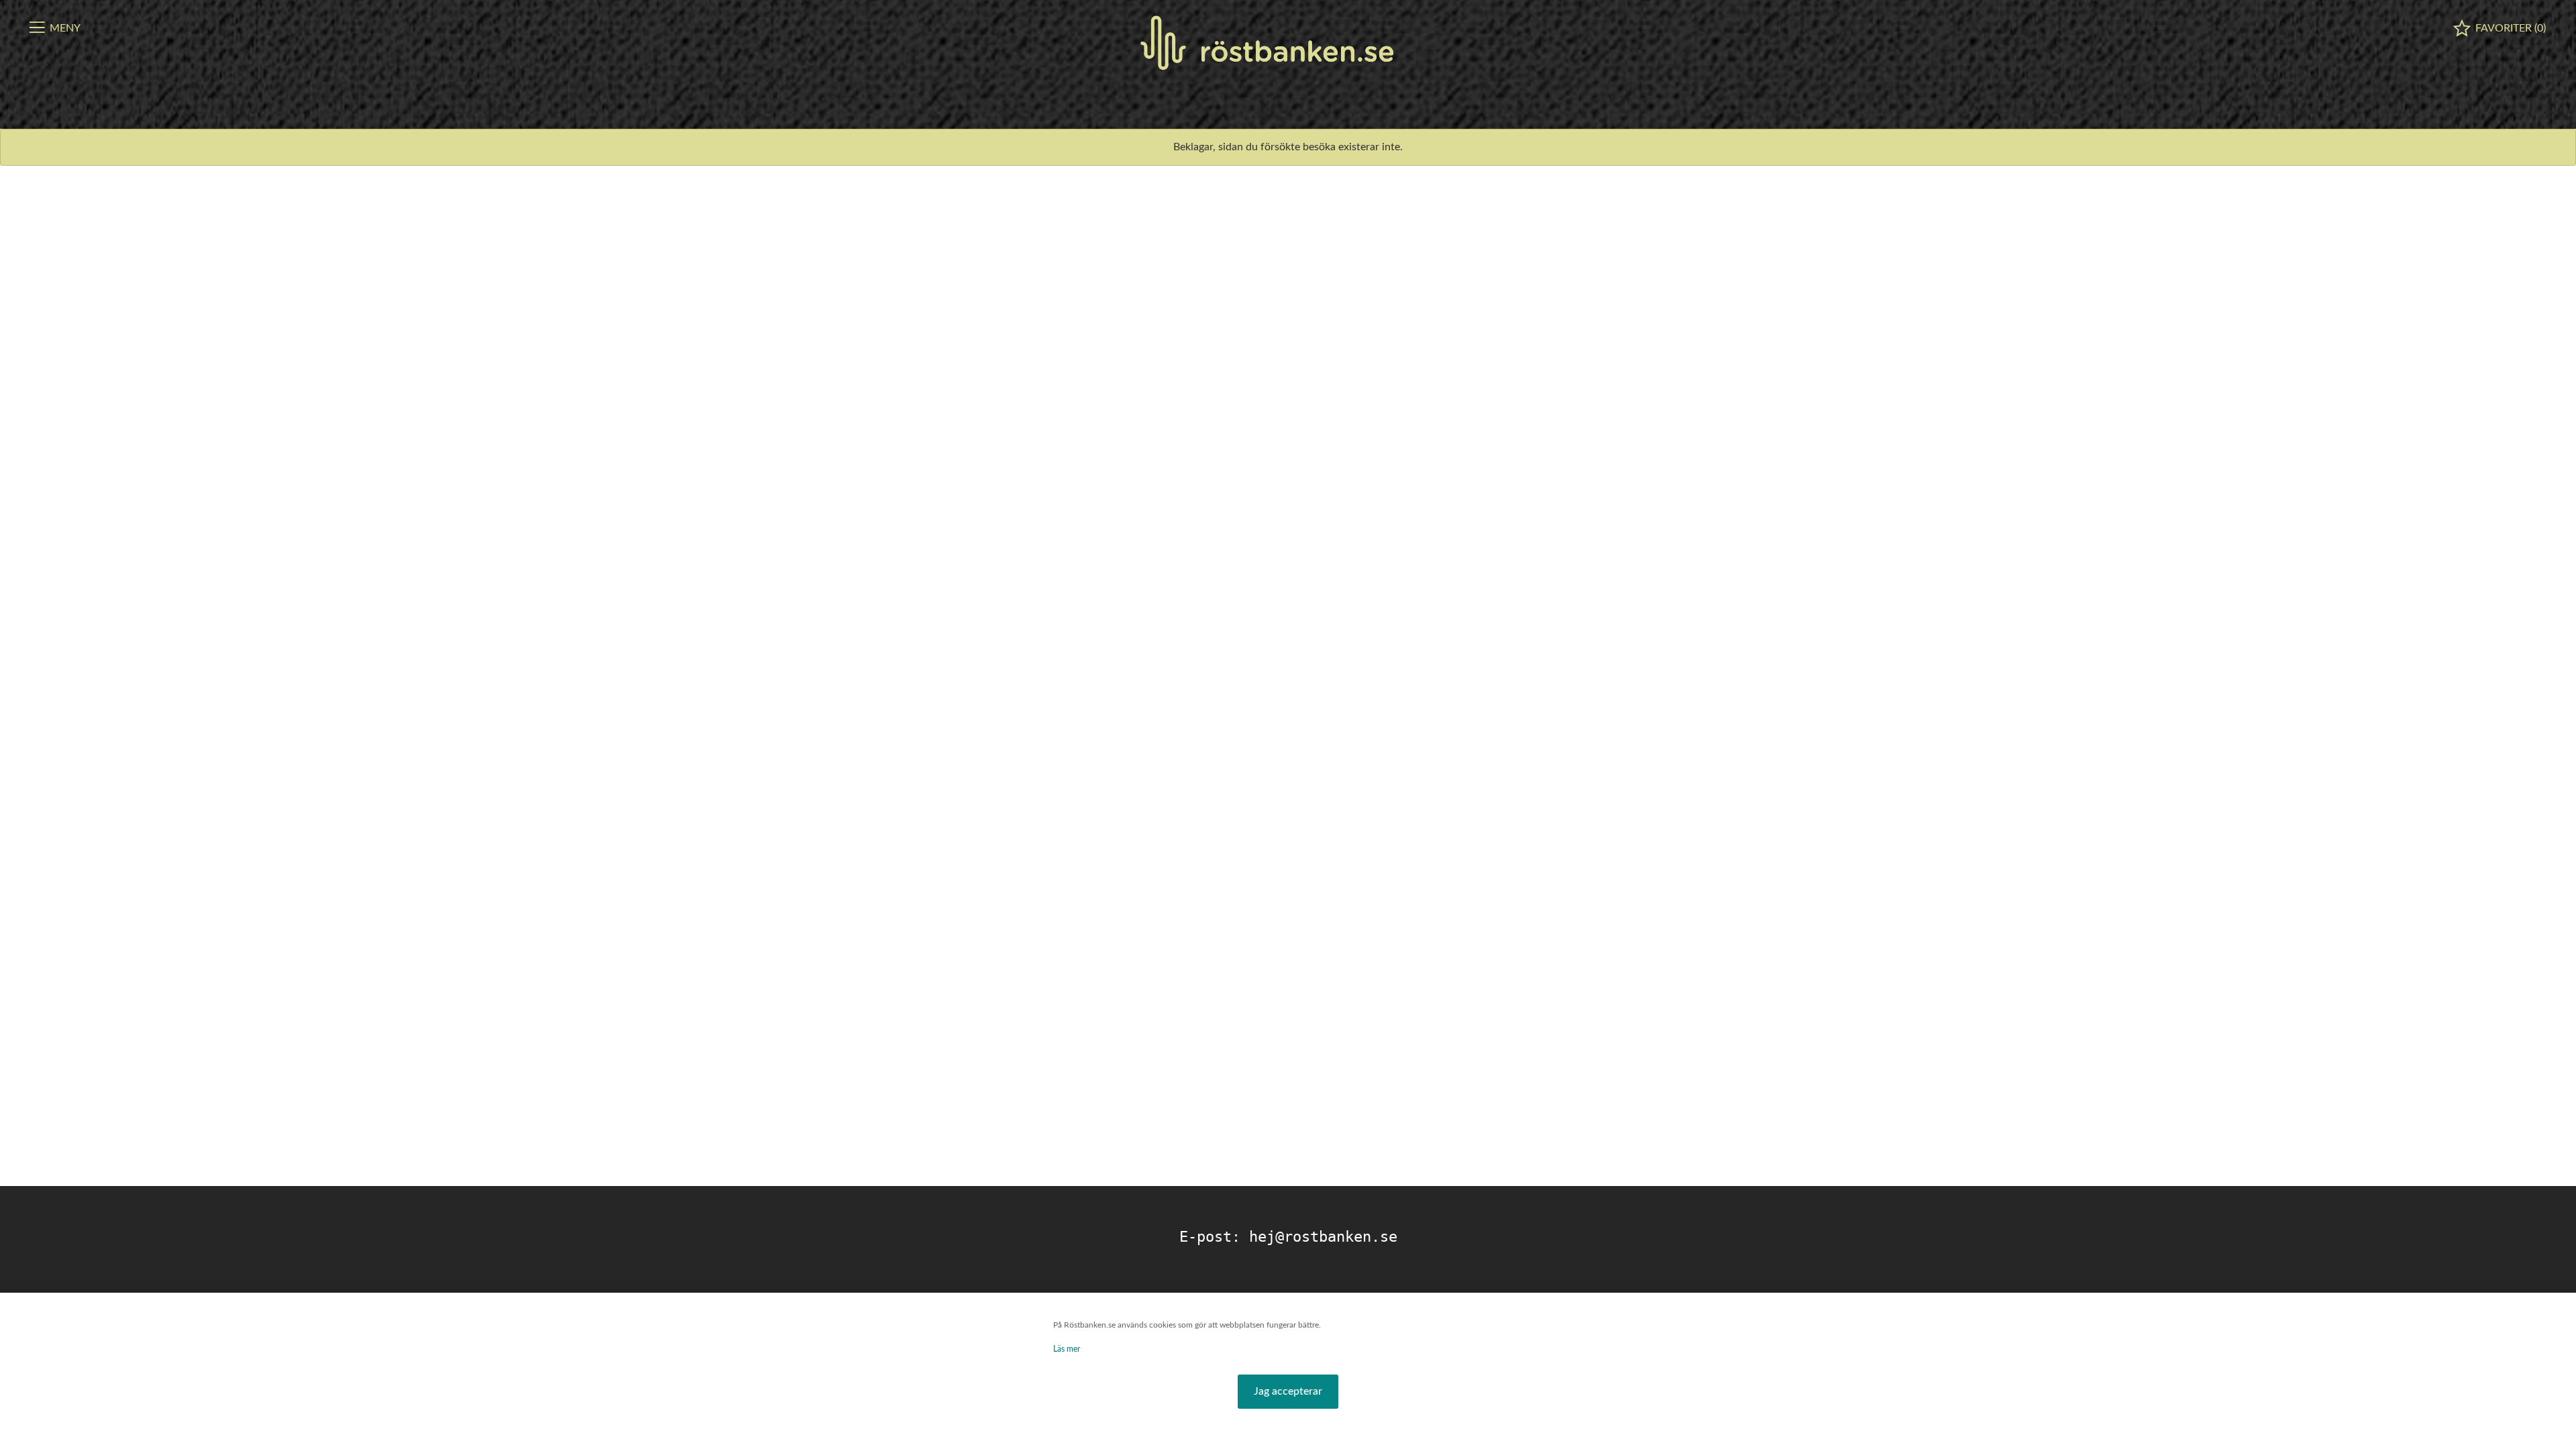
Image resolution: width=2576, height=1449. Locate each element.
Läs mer (1067, 1349)
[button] (1288, 1392)
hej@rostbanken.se (1323, 1237)
